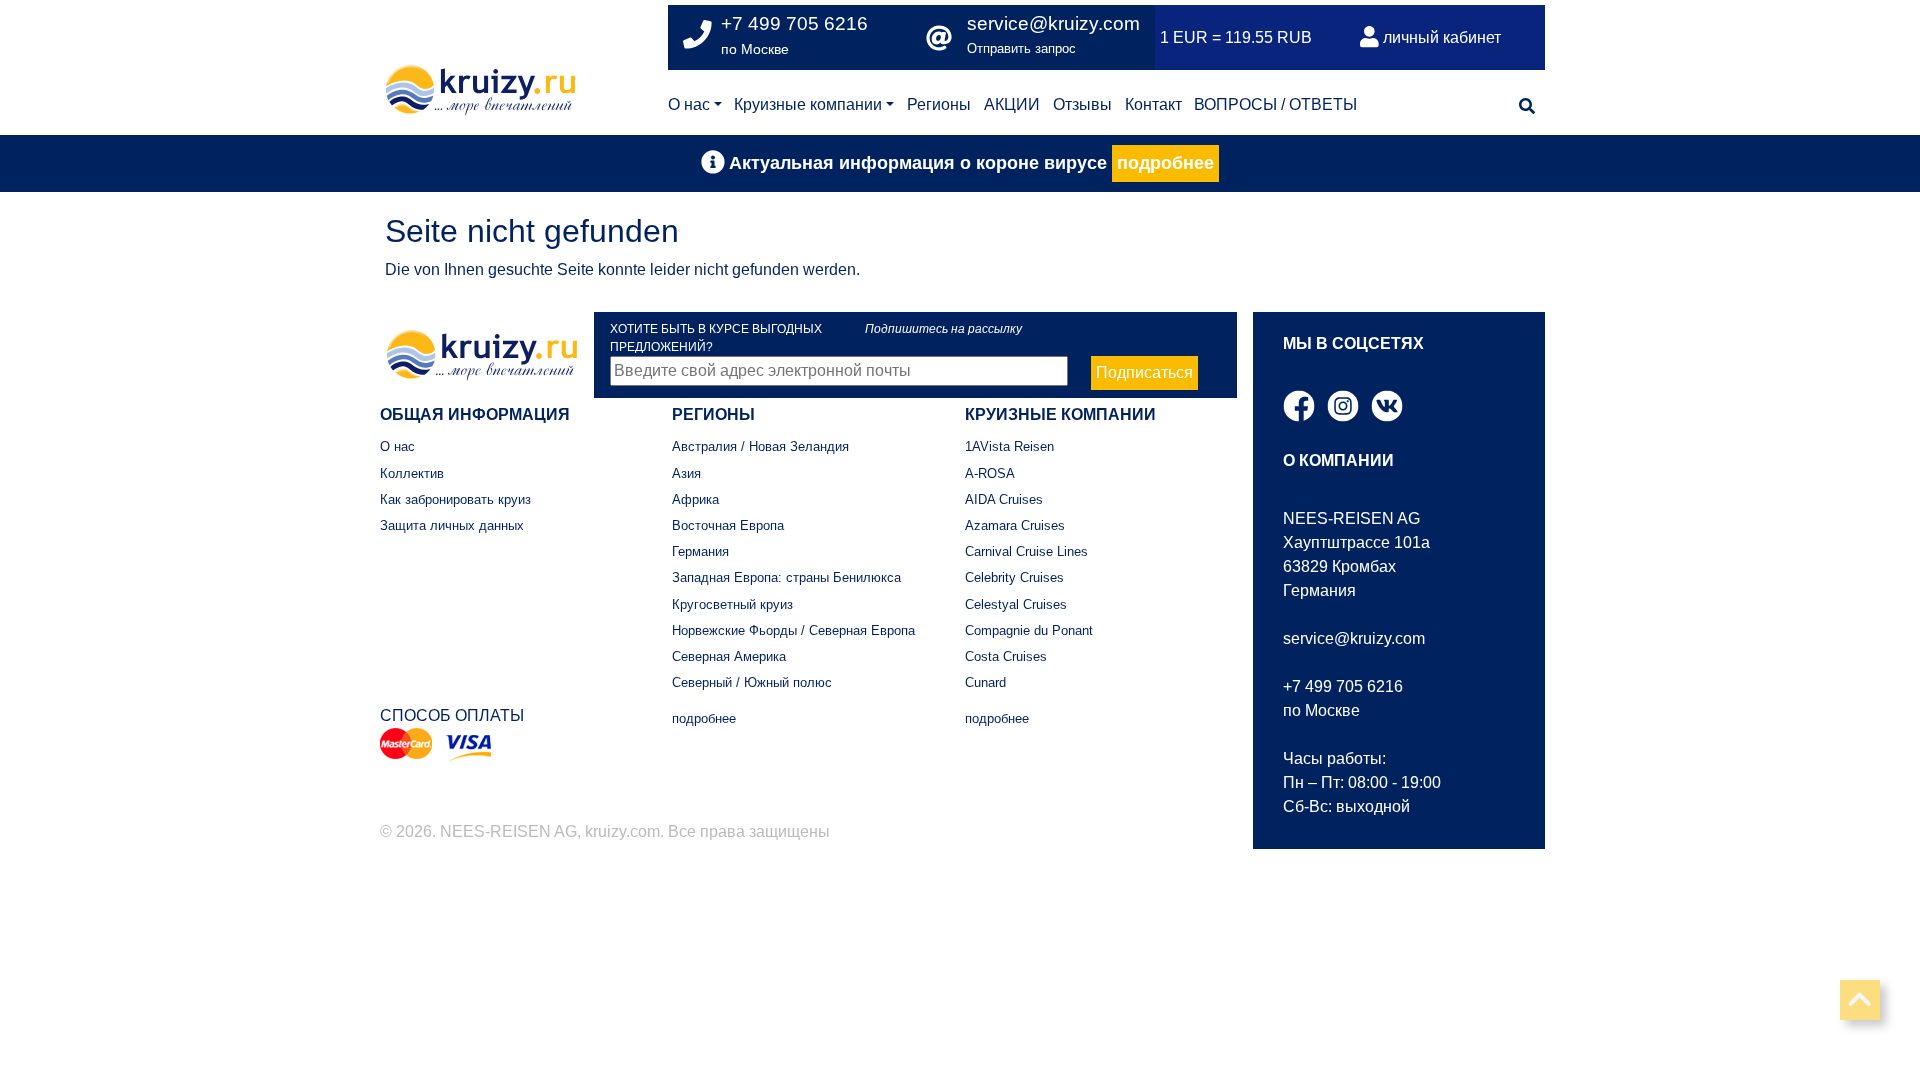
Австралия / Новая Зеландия (760, 446)
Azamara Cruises (1015, 525)
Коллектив (412, 473)
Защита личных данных (452, 525)
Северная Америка (729, 656)
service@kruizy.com (1053, 23)
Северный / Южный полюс (752, 682)
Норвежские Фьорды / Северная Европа (793, 630)
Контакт (1153, 104)
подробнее (1165, 163)
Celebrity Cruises (1014, 577)
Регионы (939, 104)
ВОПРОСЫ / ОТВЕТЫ (1275, 104)
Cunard (985, 682)
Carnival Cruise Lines (1026, 551)
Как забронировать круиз (455, 499)
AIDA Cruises (1004, 499)
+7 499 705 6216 (1343, 686)
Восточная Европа (728, 525)
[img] (1527, 106)
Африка (695, 499)
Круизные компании (808, 104)
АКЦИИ (1012, 104)
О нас (689, 104)
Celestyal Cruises (1016, 604)
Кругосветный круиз (732, 604)
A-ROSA (990, 473)
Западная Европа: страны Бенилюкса (786, 577)
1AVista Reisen (1009, 446)
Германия (700, 551)
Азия (686, 473)
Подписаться (1144, 372)
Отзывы (1082, 104)
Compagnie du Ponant (1029, 630)
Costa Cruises (1006, 656)
